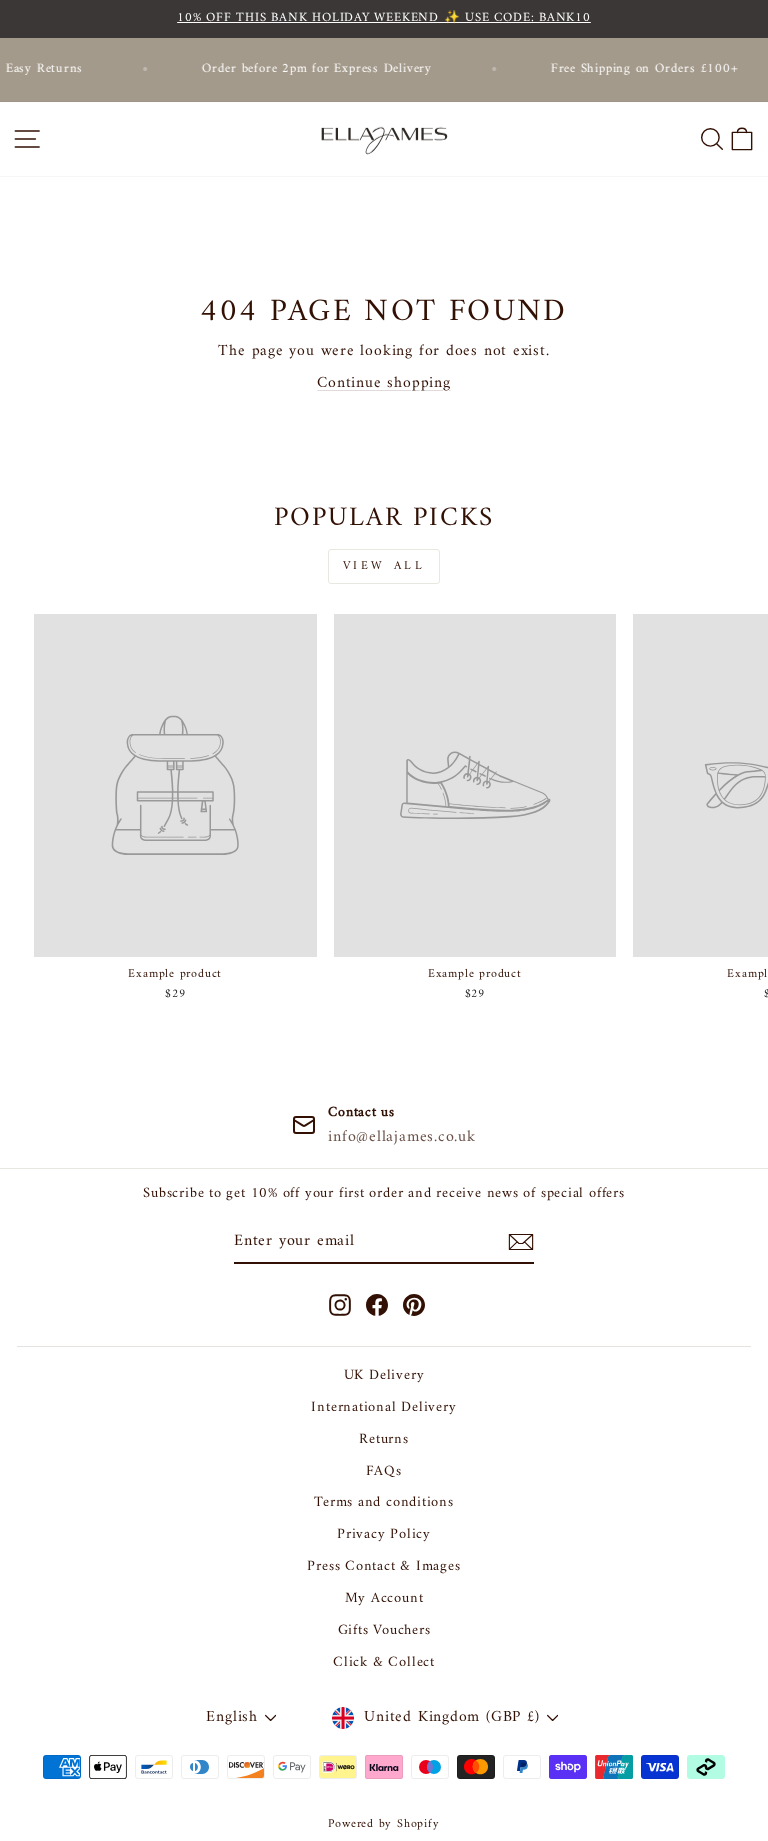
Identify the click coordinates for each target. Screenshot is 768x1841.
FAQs (383, 1471)
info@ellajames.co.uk (402, 1137)
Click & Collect (384, 1662)
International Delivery (383, 1407)
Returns (383, 1439)
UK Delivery (384, 1375)
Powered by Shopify (383, 1824)
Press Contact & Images (383, 1566)
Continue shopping (383, 383)
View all (384, 566)
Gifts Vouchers (384, 1630)
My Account (384, 1598)
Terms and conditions (384, 1502)
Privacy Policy (384, 1534)
